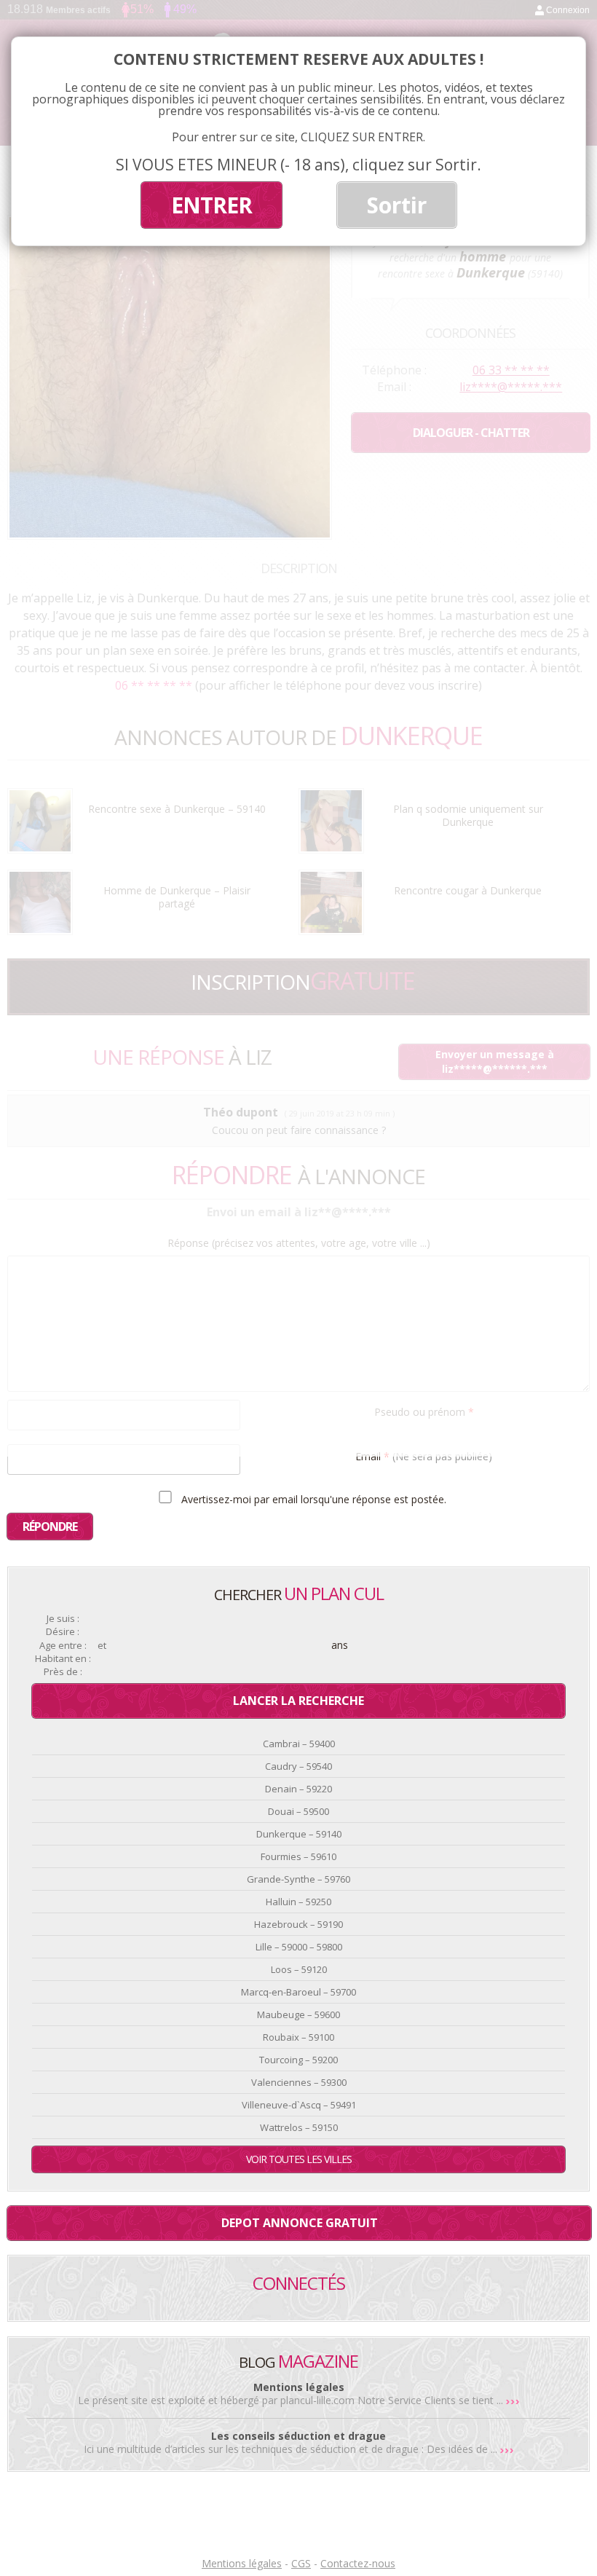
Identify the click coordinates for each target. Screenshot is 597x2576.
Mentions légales (299, 2387)
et (102, 1646)
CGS (301, 2563)
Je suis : (63, 1619)
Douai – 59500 (298, 1811)
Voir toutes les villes (299, 2159)
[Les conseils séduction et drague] (507, 2449)
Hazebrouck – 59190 (298, 1924)
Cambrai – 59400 (299, 1744)
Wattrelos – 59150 (299, 2127)
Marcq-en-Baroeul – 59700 (298, 1992)
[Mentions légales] (513, 2400)
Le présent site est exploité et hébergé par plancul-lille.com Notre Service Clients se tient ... (292, 2400)
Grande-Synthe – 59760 (298, 1879)
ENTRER (211, 205)
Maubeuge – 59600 (298, 2014)
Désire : (63, 1632)
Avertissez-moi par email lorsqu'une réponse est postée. (312, 1499)
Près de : (63, 1672)
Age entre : (63, 1646)
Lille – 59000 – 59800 (299, 1947)
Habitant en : (63, 1659)
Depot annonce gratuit (300, 2223)
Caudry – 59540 (298, 1766)
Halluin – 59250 (298, 1902)
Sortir (397, 205)
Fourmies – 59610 (298, 1856)
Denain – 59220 (298, 1789)
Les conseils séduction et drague (298, 2436)
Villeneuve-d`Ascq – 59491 (299, 2105)
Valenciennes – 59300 (299, 2082)
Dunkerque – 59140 (299, 1834)
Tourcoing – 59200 (298, 2060)
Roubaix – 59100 (298, 2037)
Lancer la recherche (298, 1701)
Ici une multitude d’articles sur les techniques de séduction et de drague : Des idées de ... (292, 2449)
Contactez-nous (358, 2563)
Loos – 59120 (299, 1969)
